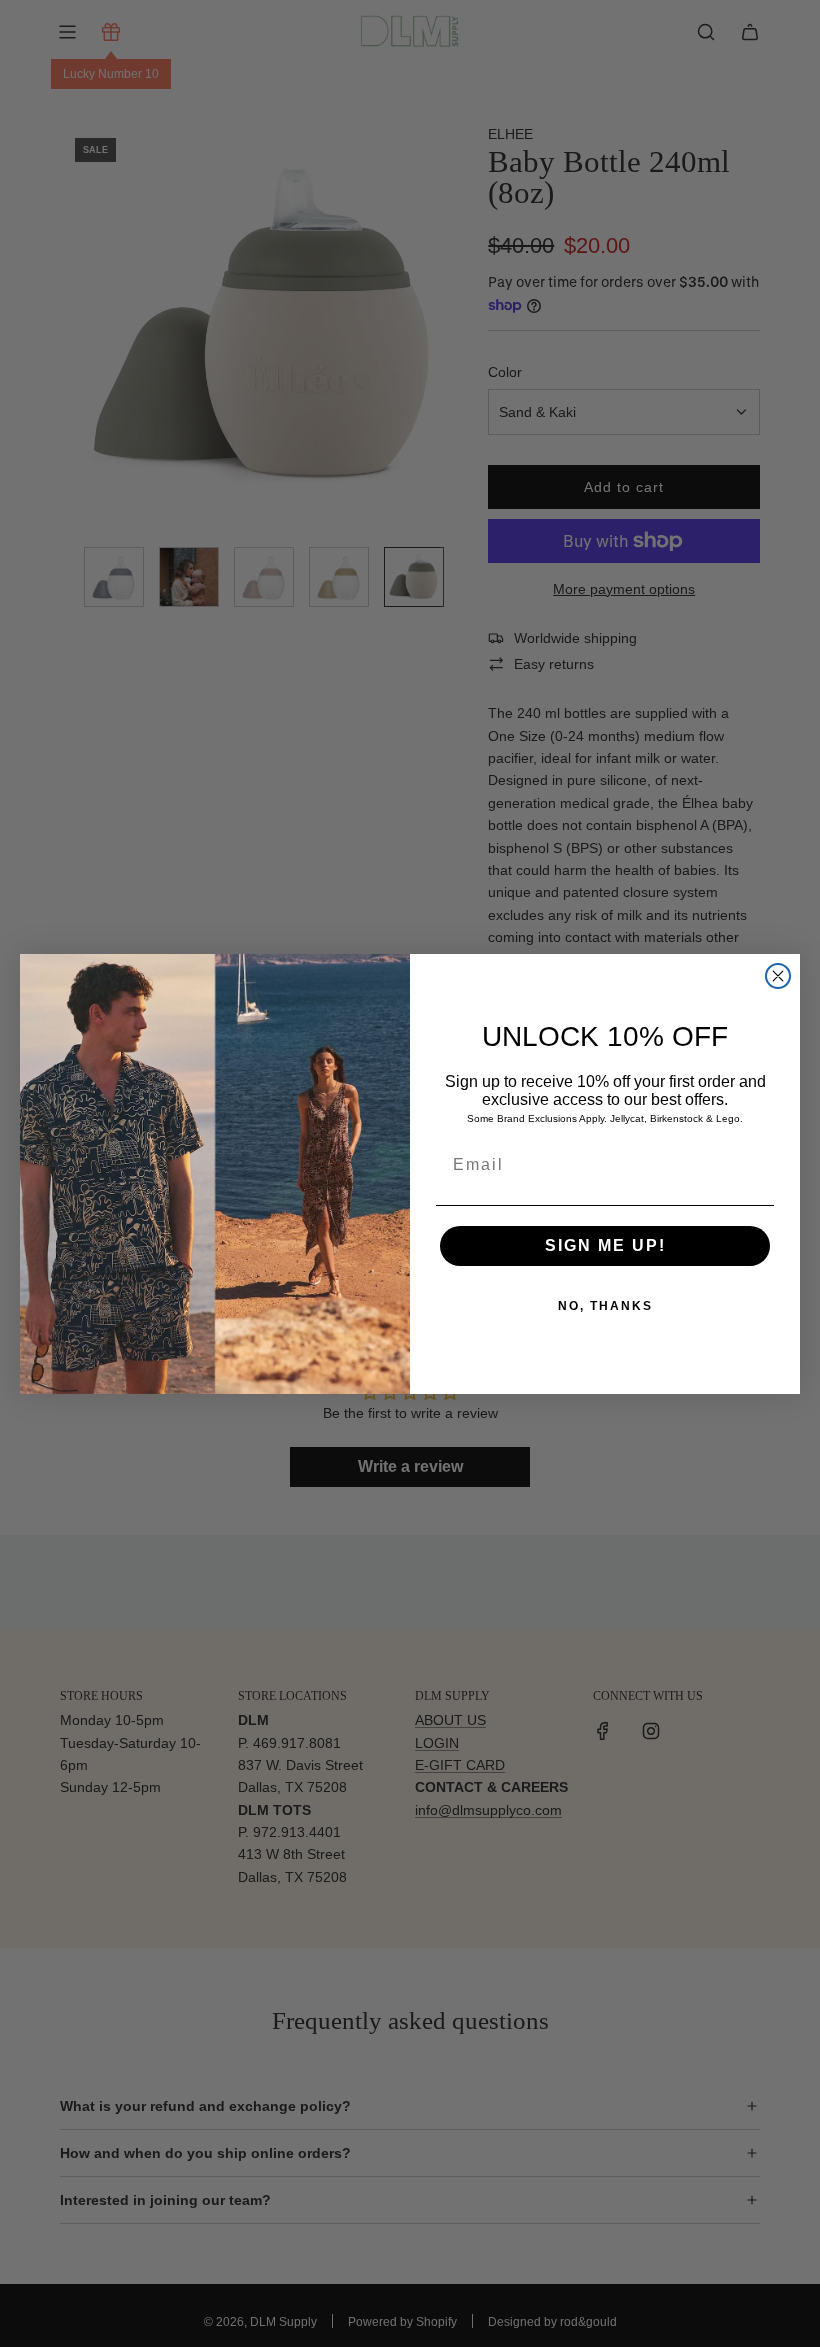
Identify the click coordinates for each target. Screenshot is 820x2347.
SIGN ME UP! (605, 1245)
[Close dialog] (778, 976)
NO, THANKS (605, 1306)
